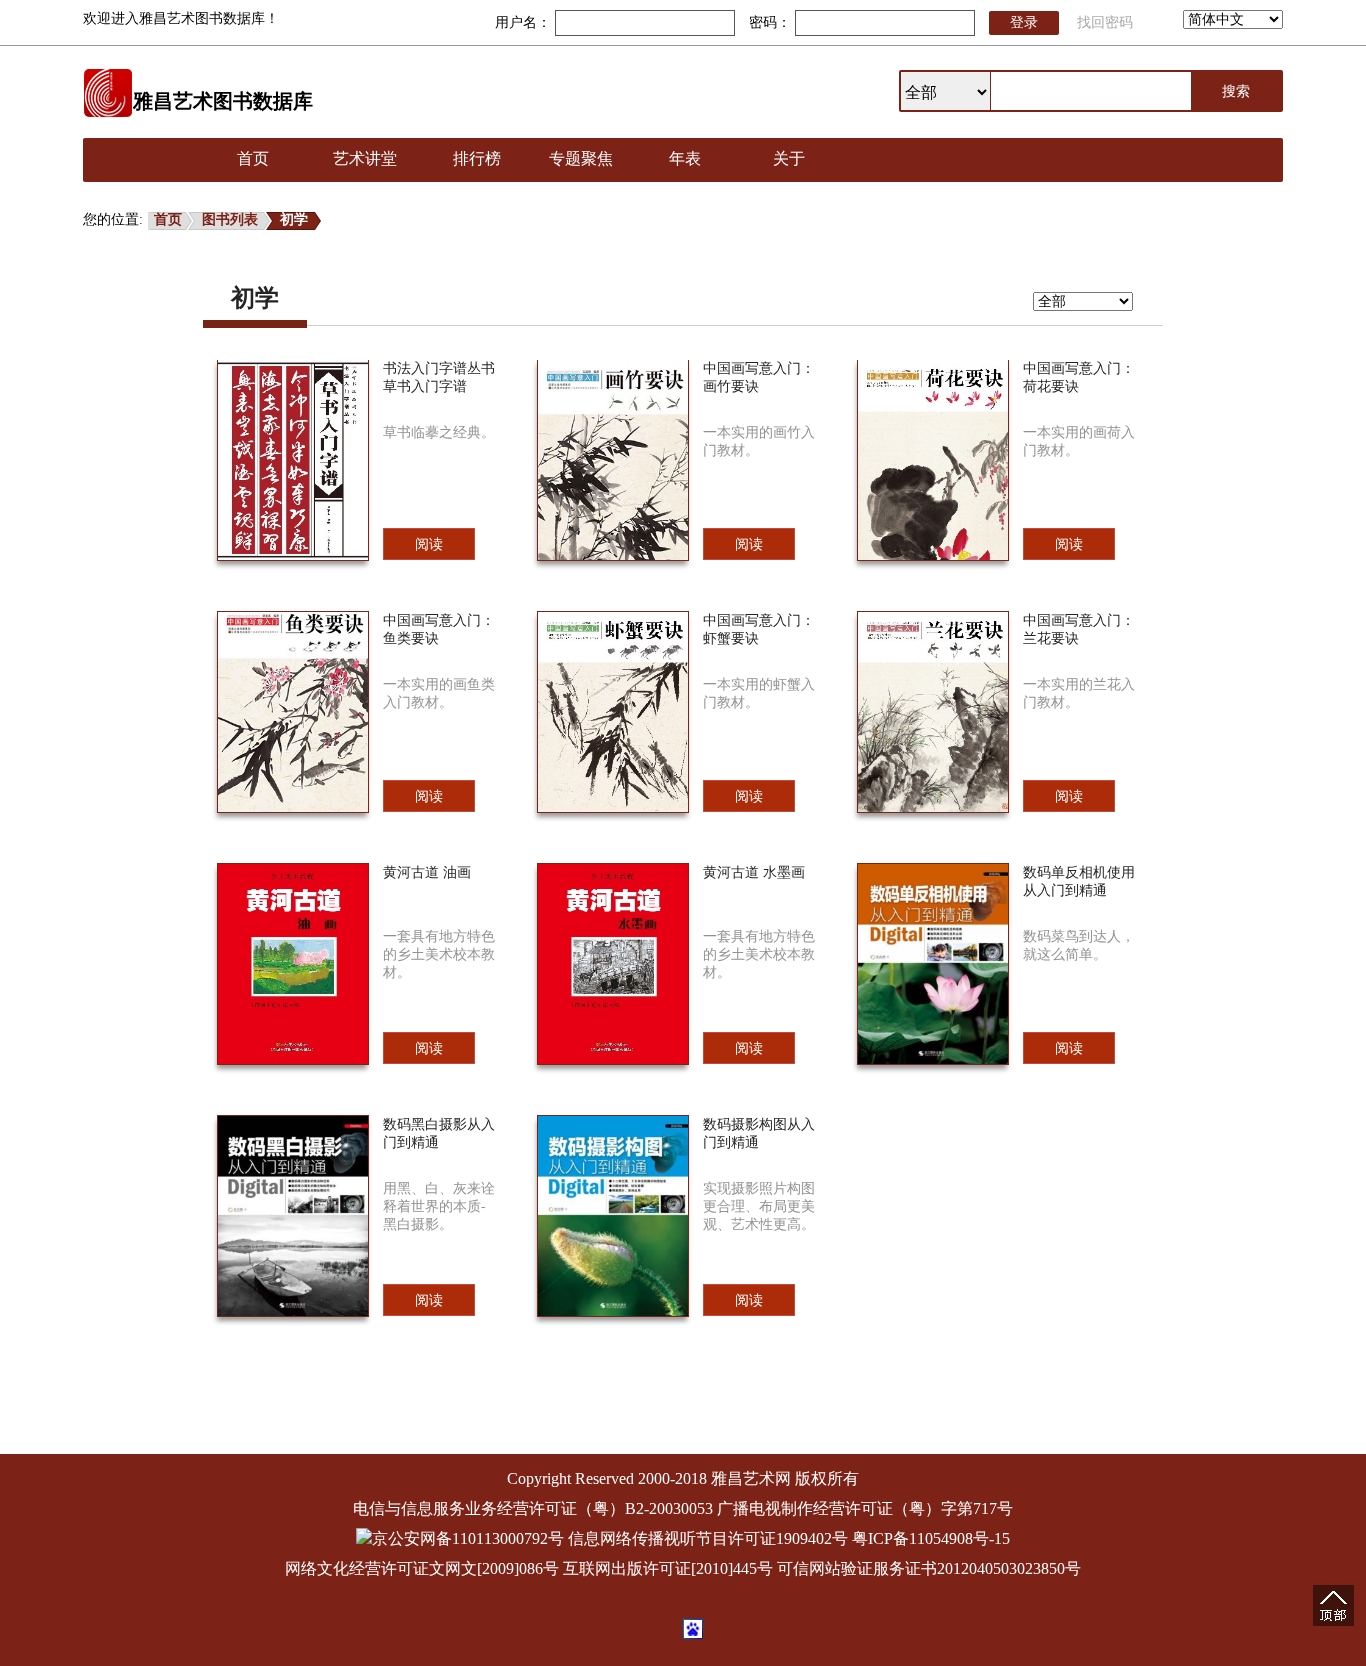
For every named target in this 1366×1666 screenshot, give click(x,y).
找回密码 (1105, 22)
